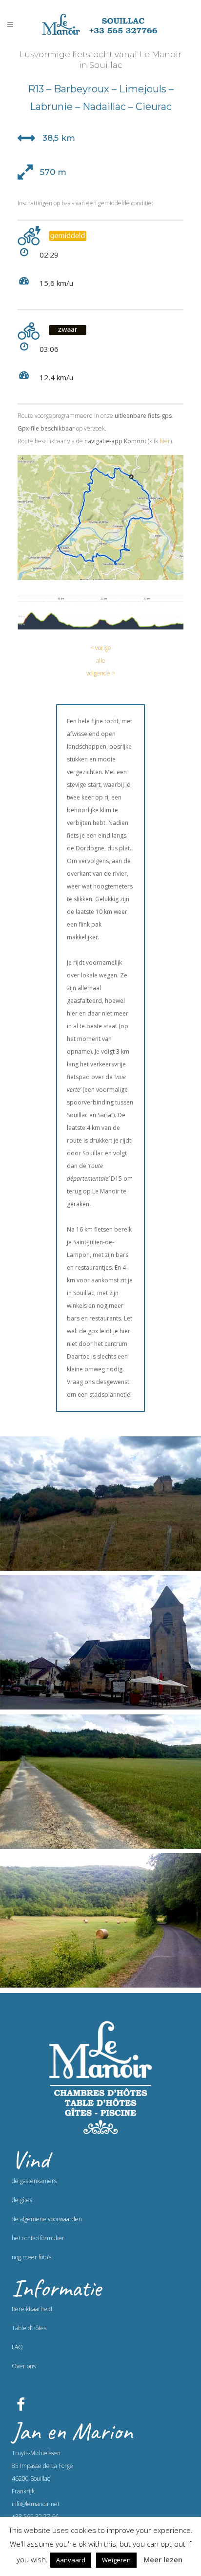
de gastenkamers (34, 2181)
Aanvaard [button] (71, 2560)
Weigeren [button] (116, 2560)
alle (101, 660)
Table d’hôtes (29, 2328)
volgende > (101, 673)
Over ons (24, 2366)
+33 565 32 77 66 (35, 2517)
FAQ (17, 2347)
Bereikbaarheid (32, 2309)
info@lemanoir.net (36, 2504)
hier (165, 441)
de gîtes (22, 2200)
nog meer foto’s (31, 2257)
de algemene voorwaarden (47, 2219)
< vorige (101, 648)
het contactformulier (38, 2238)
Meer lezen (163, 2559)
